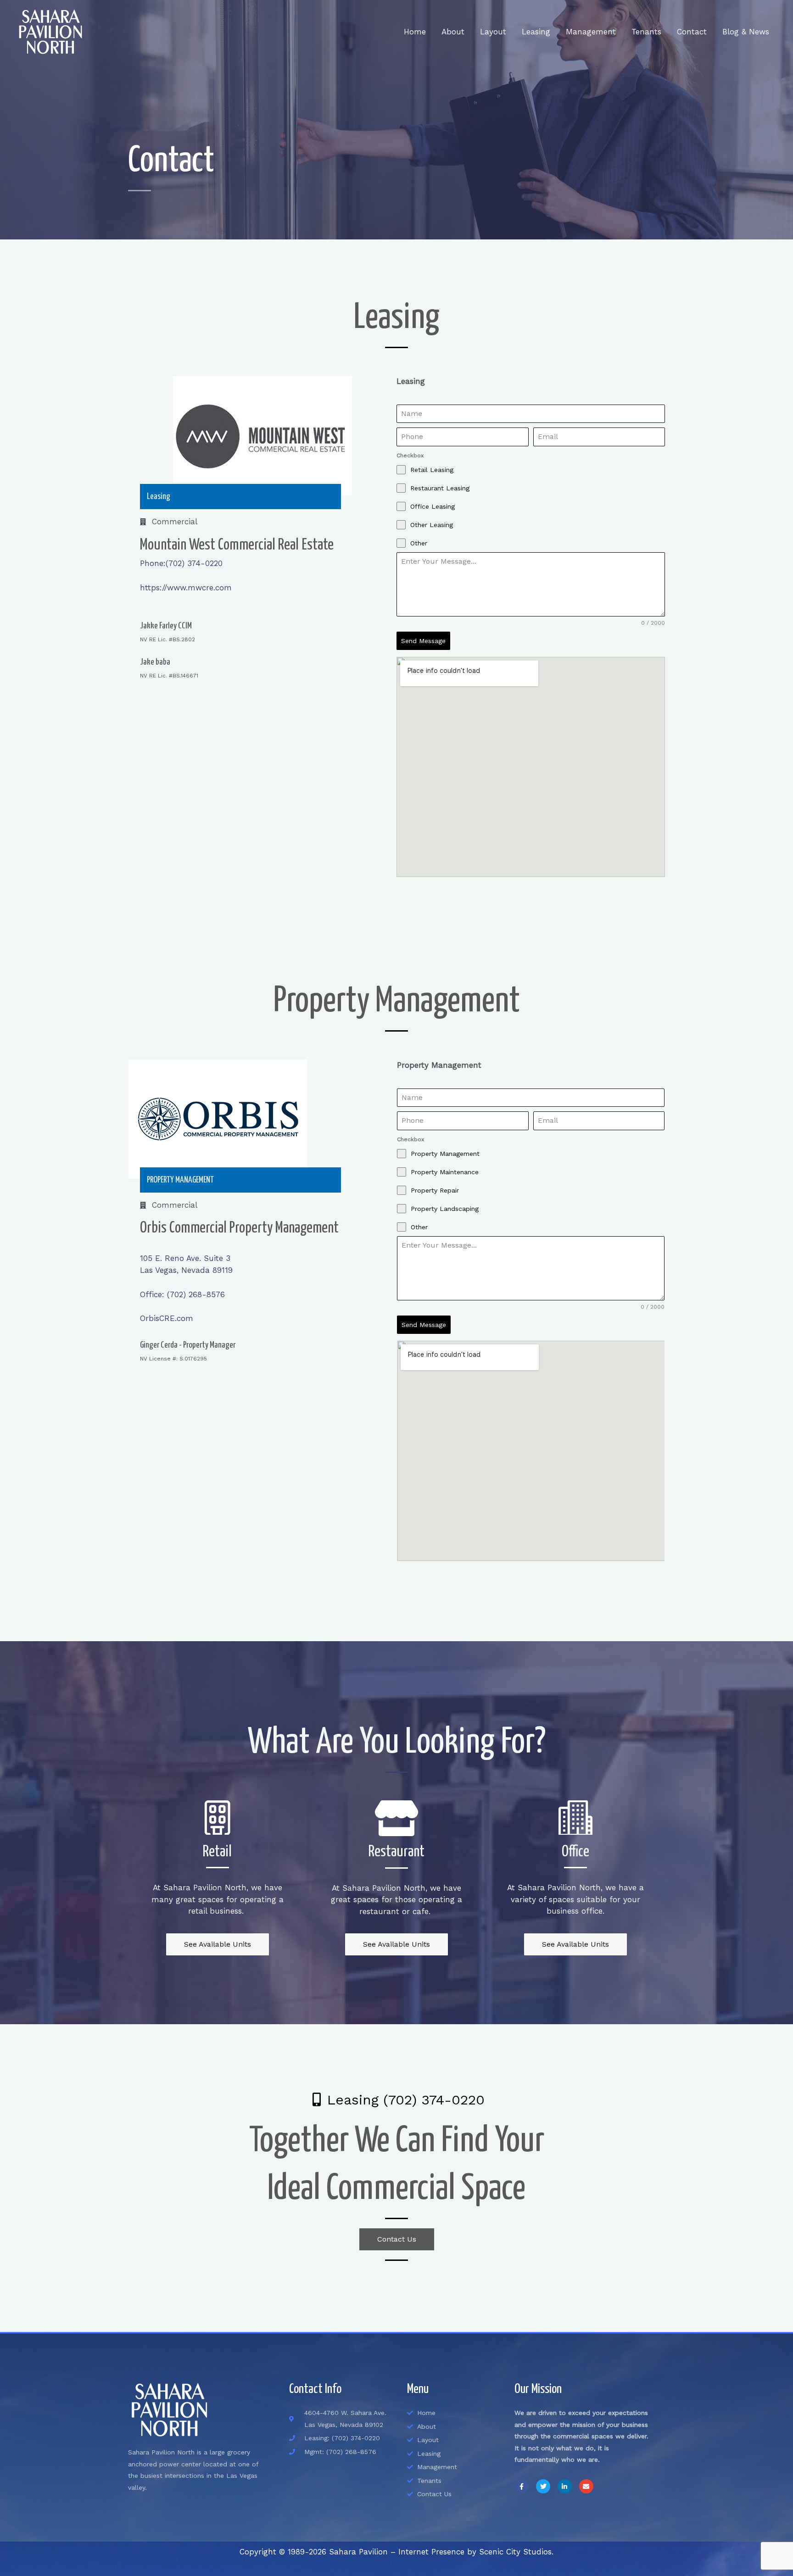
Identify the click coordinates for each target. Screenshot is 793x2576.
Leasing (536, 32)
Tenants (646, 32)
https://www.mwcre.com (186, 588)
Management (591, 32)
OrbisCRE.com (167, 1318)
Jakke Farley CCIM (166, 626)
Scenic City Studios (515, 2552)
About (453, 32)
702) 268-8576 (182, 1294)
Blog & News (746, 32)
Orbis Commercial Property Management (239, 1228)
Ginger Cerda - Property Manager (188, 1345)
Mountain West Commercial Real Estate (237, 545)
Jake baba (155, 662)
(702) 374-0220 (194, 563)
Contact (692, 32)
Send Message (423, 641)
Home (415, 32)
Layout (493, 32)
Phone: (153, 563)
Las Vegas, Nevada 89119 (186, 1270)
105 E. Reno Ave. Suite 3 (185, 1258)
